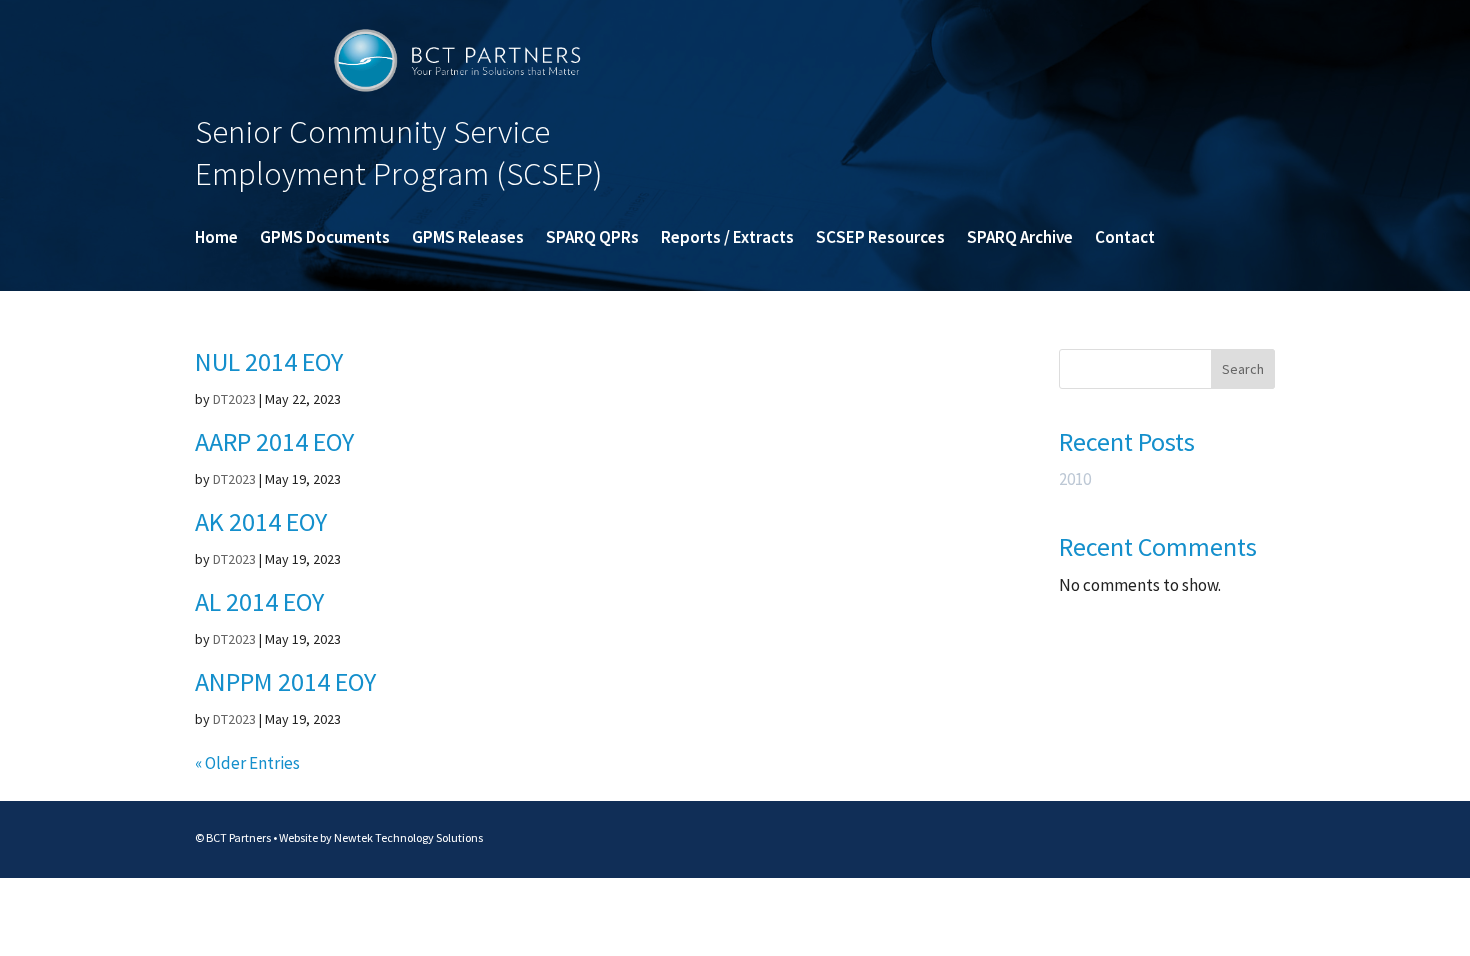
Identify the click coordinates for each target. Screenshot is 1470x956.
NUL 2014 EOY (269, 361)
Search (1243, 369)
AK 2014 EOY (261, 521)
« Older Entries (247, 763)
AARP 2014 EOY (274, 441)
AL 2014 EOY (259, 601)
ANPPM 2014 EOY (285, 681)
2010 (1075, 479)
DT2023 (234, 399)
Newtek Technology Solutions (408, 837)
